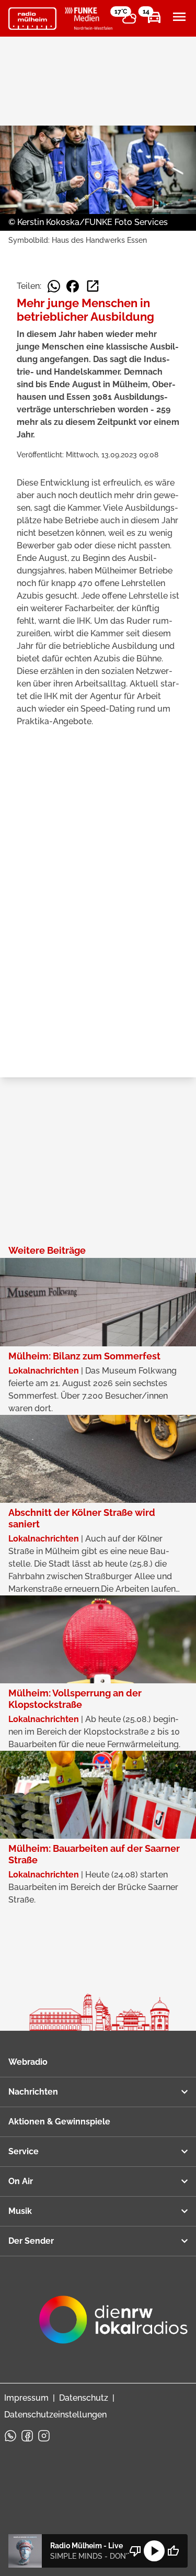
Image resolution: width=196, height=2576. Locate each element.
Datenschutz (84, 2398)
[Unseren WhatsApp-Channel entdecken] (10, 2436)
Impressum (26, 2398)
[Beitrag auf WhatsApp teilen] (54, 286)
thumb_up (173, 2551)
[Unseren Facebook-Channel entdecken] (27, 2436)
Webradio (28, 2062)
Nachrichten (33, 2092)
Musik (20, 2211)
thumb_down (135, 2551)
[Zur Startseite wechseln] (32, 19)
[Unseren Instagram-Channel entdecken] (44, 2436)
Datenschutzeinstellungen (55, 2415)
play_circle (154, 2551)
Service (24, 2151)
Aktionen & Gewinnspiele (59, 2122)
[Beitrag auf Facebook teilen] (73, 286)
